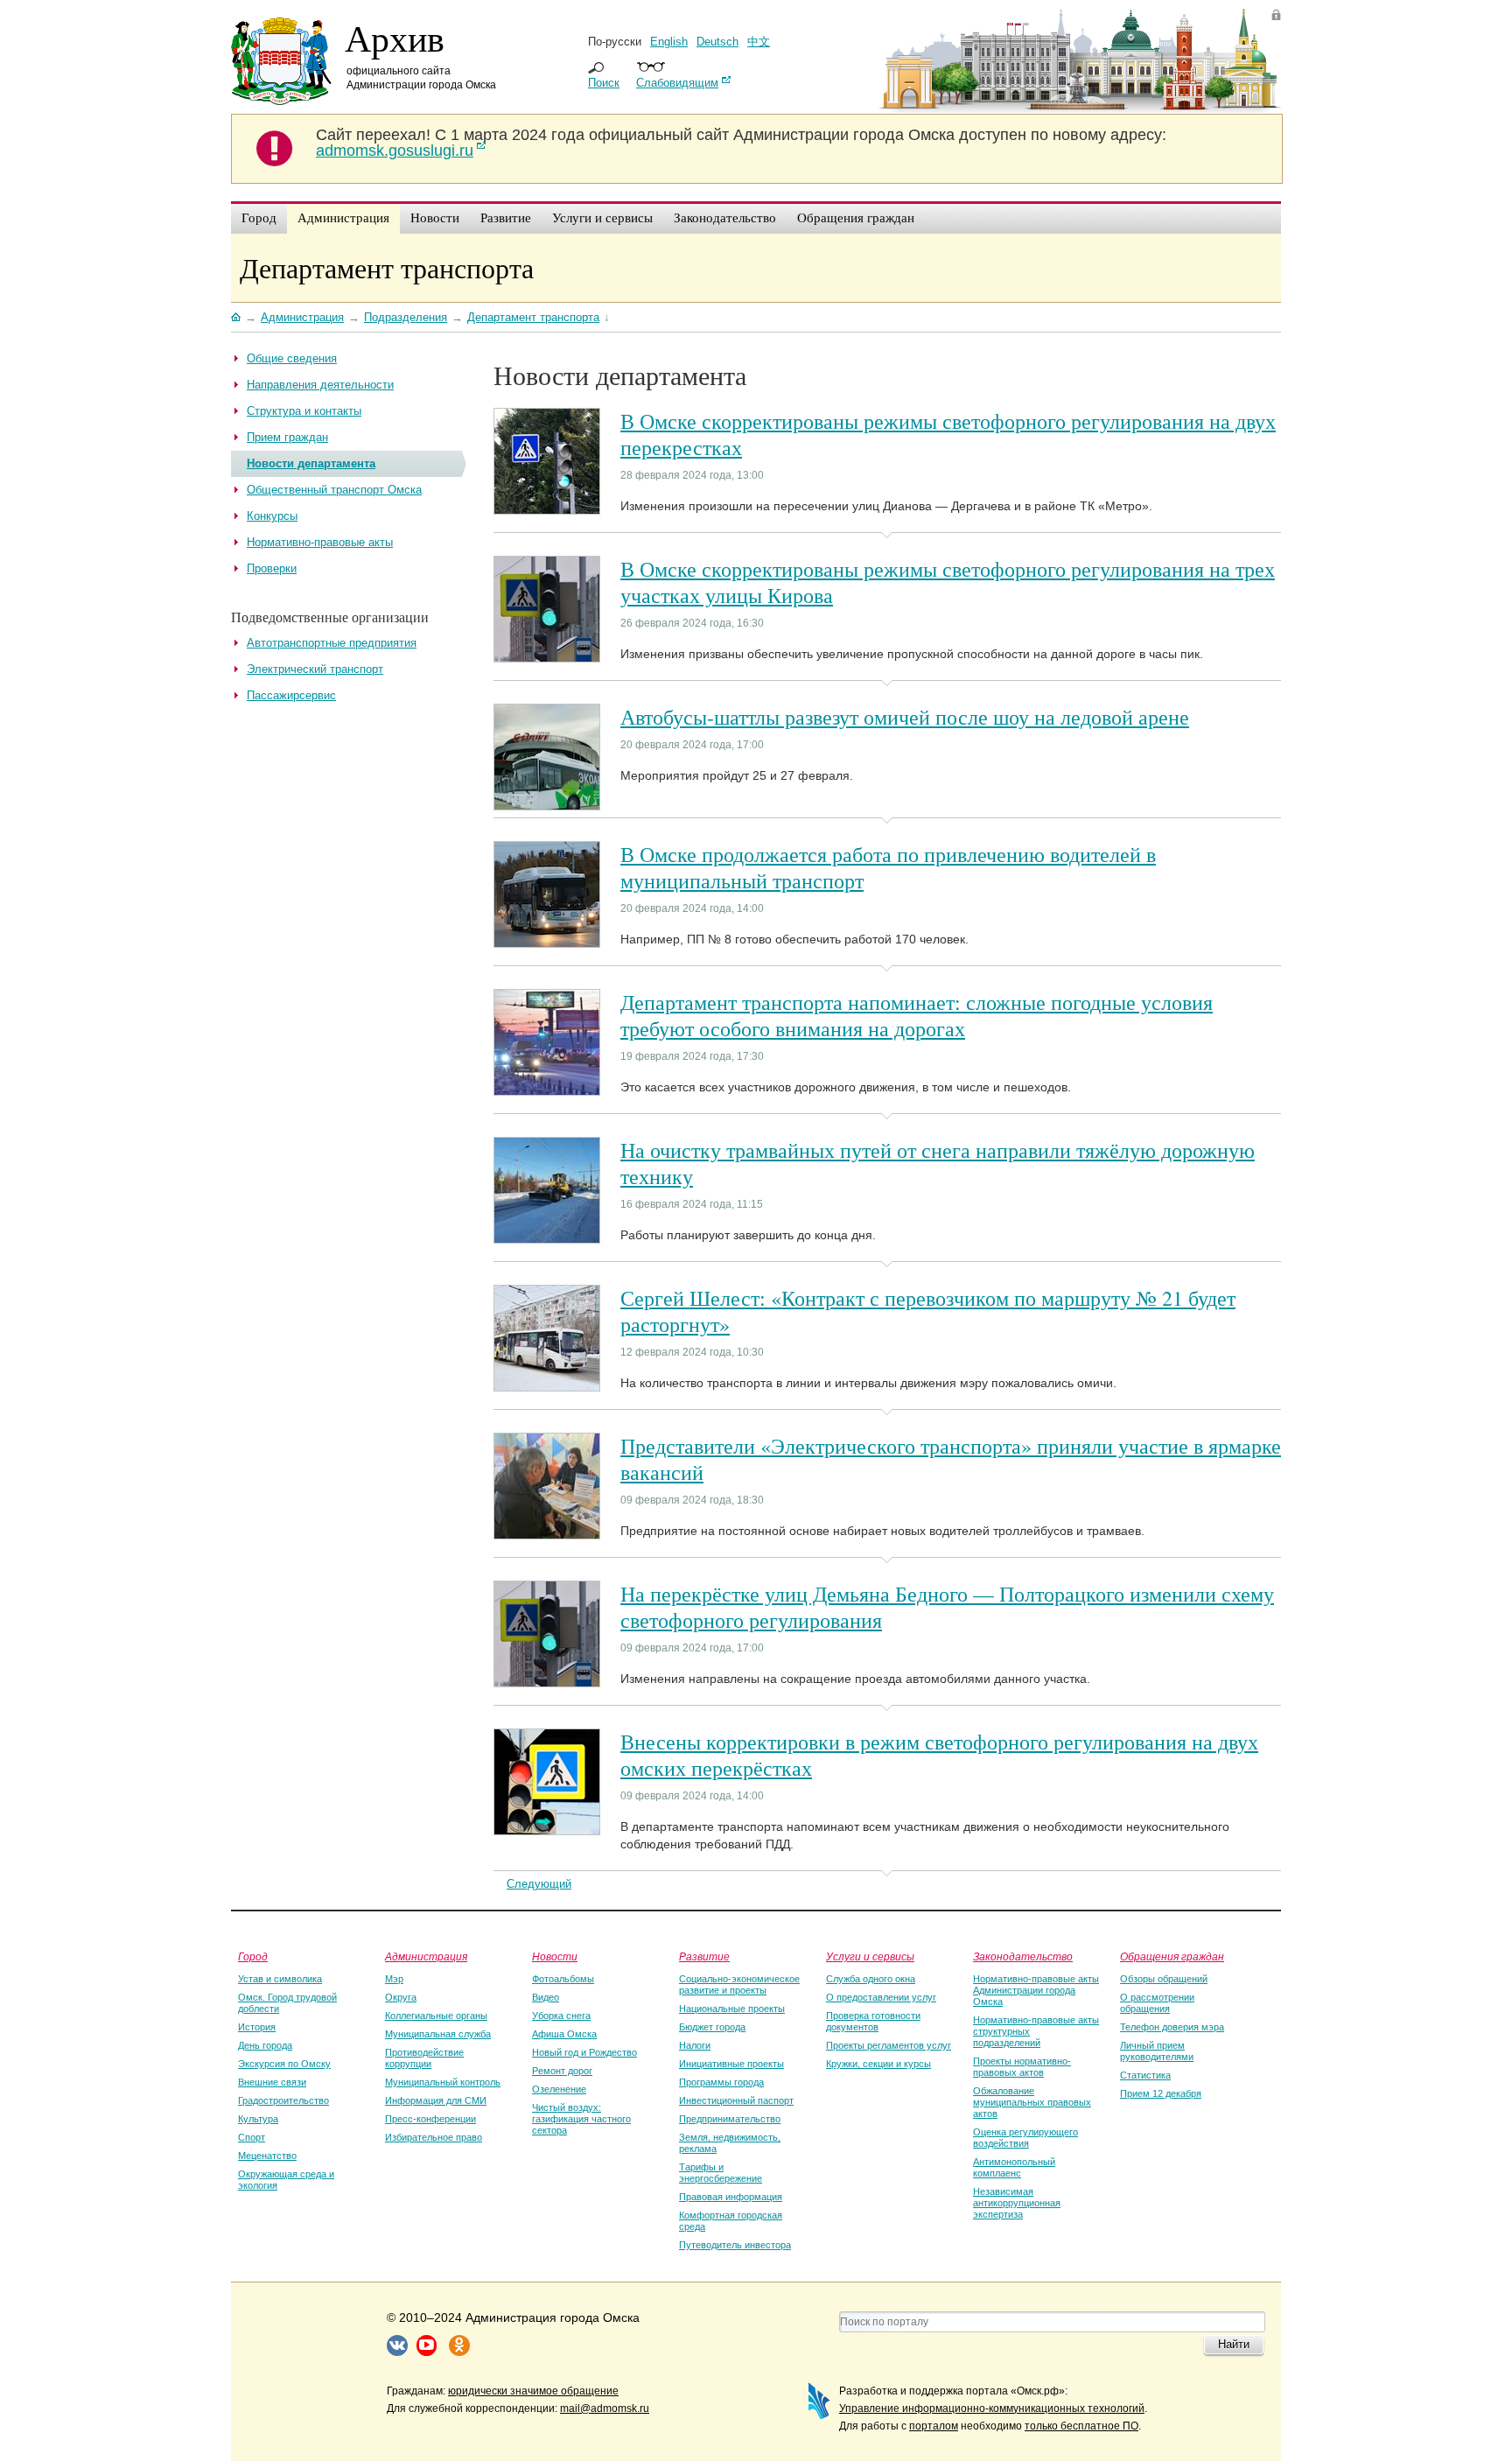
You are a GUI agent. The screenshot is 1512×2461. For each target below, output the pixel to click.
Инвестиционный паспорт (736, 2100)
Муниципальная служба (438, 2034)
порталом (934, 2426)
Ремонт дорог (562, 2071)
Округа (401, 1997)
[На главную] (236, 317)
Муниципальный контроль (443, 2082)
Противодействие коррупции (424, 2058)
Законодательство (1023, 1956)
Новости (555, 1956)
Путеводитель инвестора (735, 2245)
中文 (759, 42)
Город (253, 1956)
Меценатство (267, 2156)
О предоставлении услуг (881, 1997)
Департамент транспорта (387, 267)
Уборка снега (561, 2016)
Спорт (252, 2137)
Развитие (704, 1956)
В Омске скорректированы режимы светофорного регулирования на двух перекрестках (948, 434)
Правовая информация (731, 2197)
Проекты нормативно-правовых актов (1022, 2067)
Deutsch (717, 42)
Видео (546, 1997)
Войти (1276, 14)
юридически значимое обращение (533, 2391)
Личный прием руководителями (1157, 2051)
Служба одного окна (871, 1979)
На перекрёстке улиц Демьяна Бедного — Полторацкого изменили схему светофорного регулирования (947, 1607)
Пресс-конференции (430, 2119)
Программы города (721, 2082)
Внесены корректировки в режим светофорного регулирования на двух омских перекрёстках (939, 1755)
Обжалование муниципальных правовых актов (1032, 2102)
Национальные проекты (732, 2009)
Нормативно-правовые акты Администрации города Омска (1036, 1990)
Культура (258, 2119)
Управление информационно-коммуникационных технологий (992, 2408)
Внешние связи (272, 2082)
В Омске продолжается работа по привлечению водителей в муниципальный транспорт (888, 867)
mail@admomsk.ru (605, 2408)
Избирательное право (434, 2137)
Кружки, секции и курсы (878, 2064)
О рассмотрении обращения (1157, 2003)
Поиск (604, 83)
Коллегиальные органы (436, 2016)
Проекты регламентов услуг (889, 2045)
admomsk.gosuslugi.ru (395, 151)
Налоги (695, 2045)
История (257, 2027)
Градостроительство (283, 2100)
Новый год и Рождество (584, 2052)
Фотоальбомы (563, 1979)
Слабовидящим (677, 83)
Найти (1234, 2344)
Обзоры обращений (1164, 1979)
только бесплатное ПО (1081, 2426)
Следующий (539, 1884)
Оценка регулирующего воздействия (1025, 2138)
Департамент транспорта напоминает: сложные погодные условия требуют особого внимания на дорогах (917, 1015)
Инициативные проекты (731, 2064)
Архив (395, 38)
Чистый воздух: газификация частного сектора (581, 2119)
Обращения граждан (1172, 1956)
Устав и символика (280, 1979)
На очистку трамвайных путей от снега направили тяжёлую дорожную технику (938, 1163)
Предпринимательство (730, 2119)
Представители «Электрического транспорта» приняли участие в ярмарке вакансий (951, 1459)
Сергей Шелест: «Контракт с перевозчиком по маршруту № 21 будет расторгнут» (928, 1311)
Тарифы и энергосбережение (721, 2173)
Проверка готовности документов (873, 2021)
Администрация (426, 1956)
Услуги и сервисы (870, 1956)
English (669, 42)
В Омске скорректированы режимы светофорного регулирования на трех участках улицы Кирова (948, 582)
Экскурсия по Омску (284, 2064)
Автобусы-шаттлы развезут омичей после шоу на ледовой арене (905, 717)
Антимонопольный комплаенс (1014, 2167)
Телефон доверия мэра (1172, 2027)
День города (265, 2045)
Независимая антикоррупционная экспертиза (1017, 2203)
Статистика (1145, 2075)
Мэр (394, 1979)
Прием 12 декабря (1161, 2093)
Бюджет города (712, 2027)
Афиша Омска (564, 2034)
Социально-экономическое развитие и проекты (739, 1984)
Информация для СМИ (436, 2100)
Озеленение (559, 2089)
